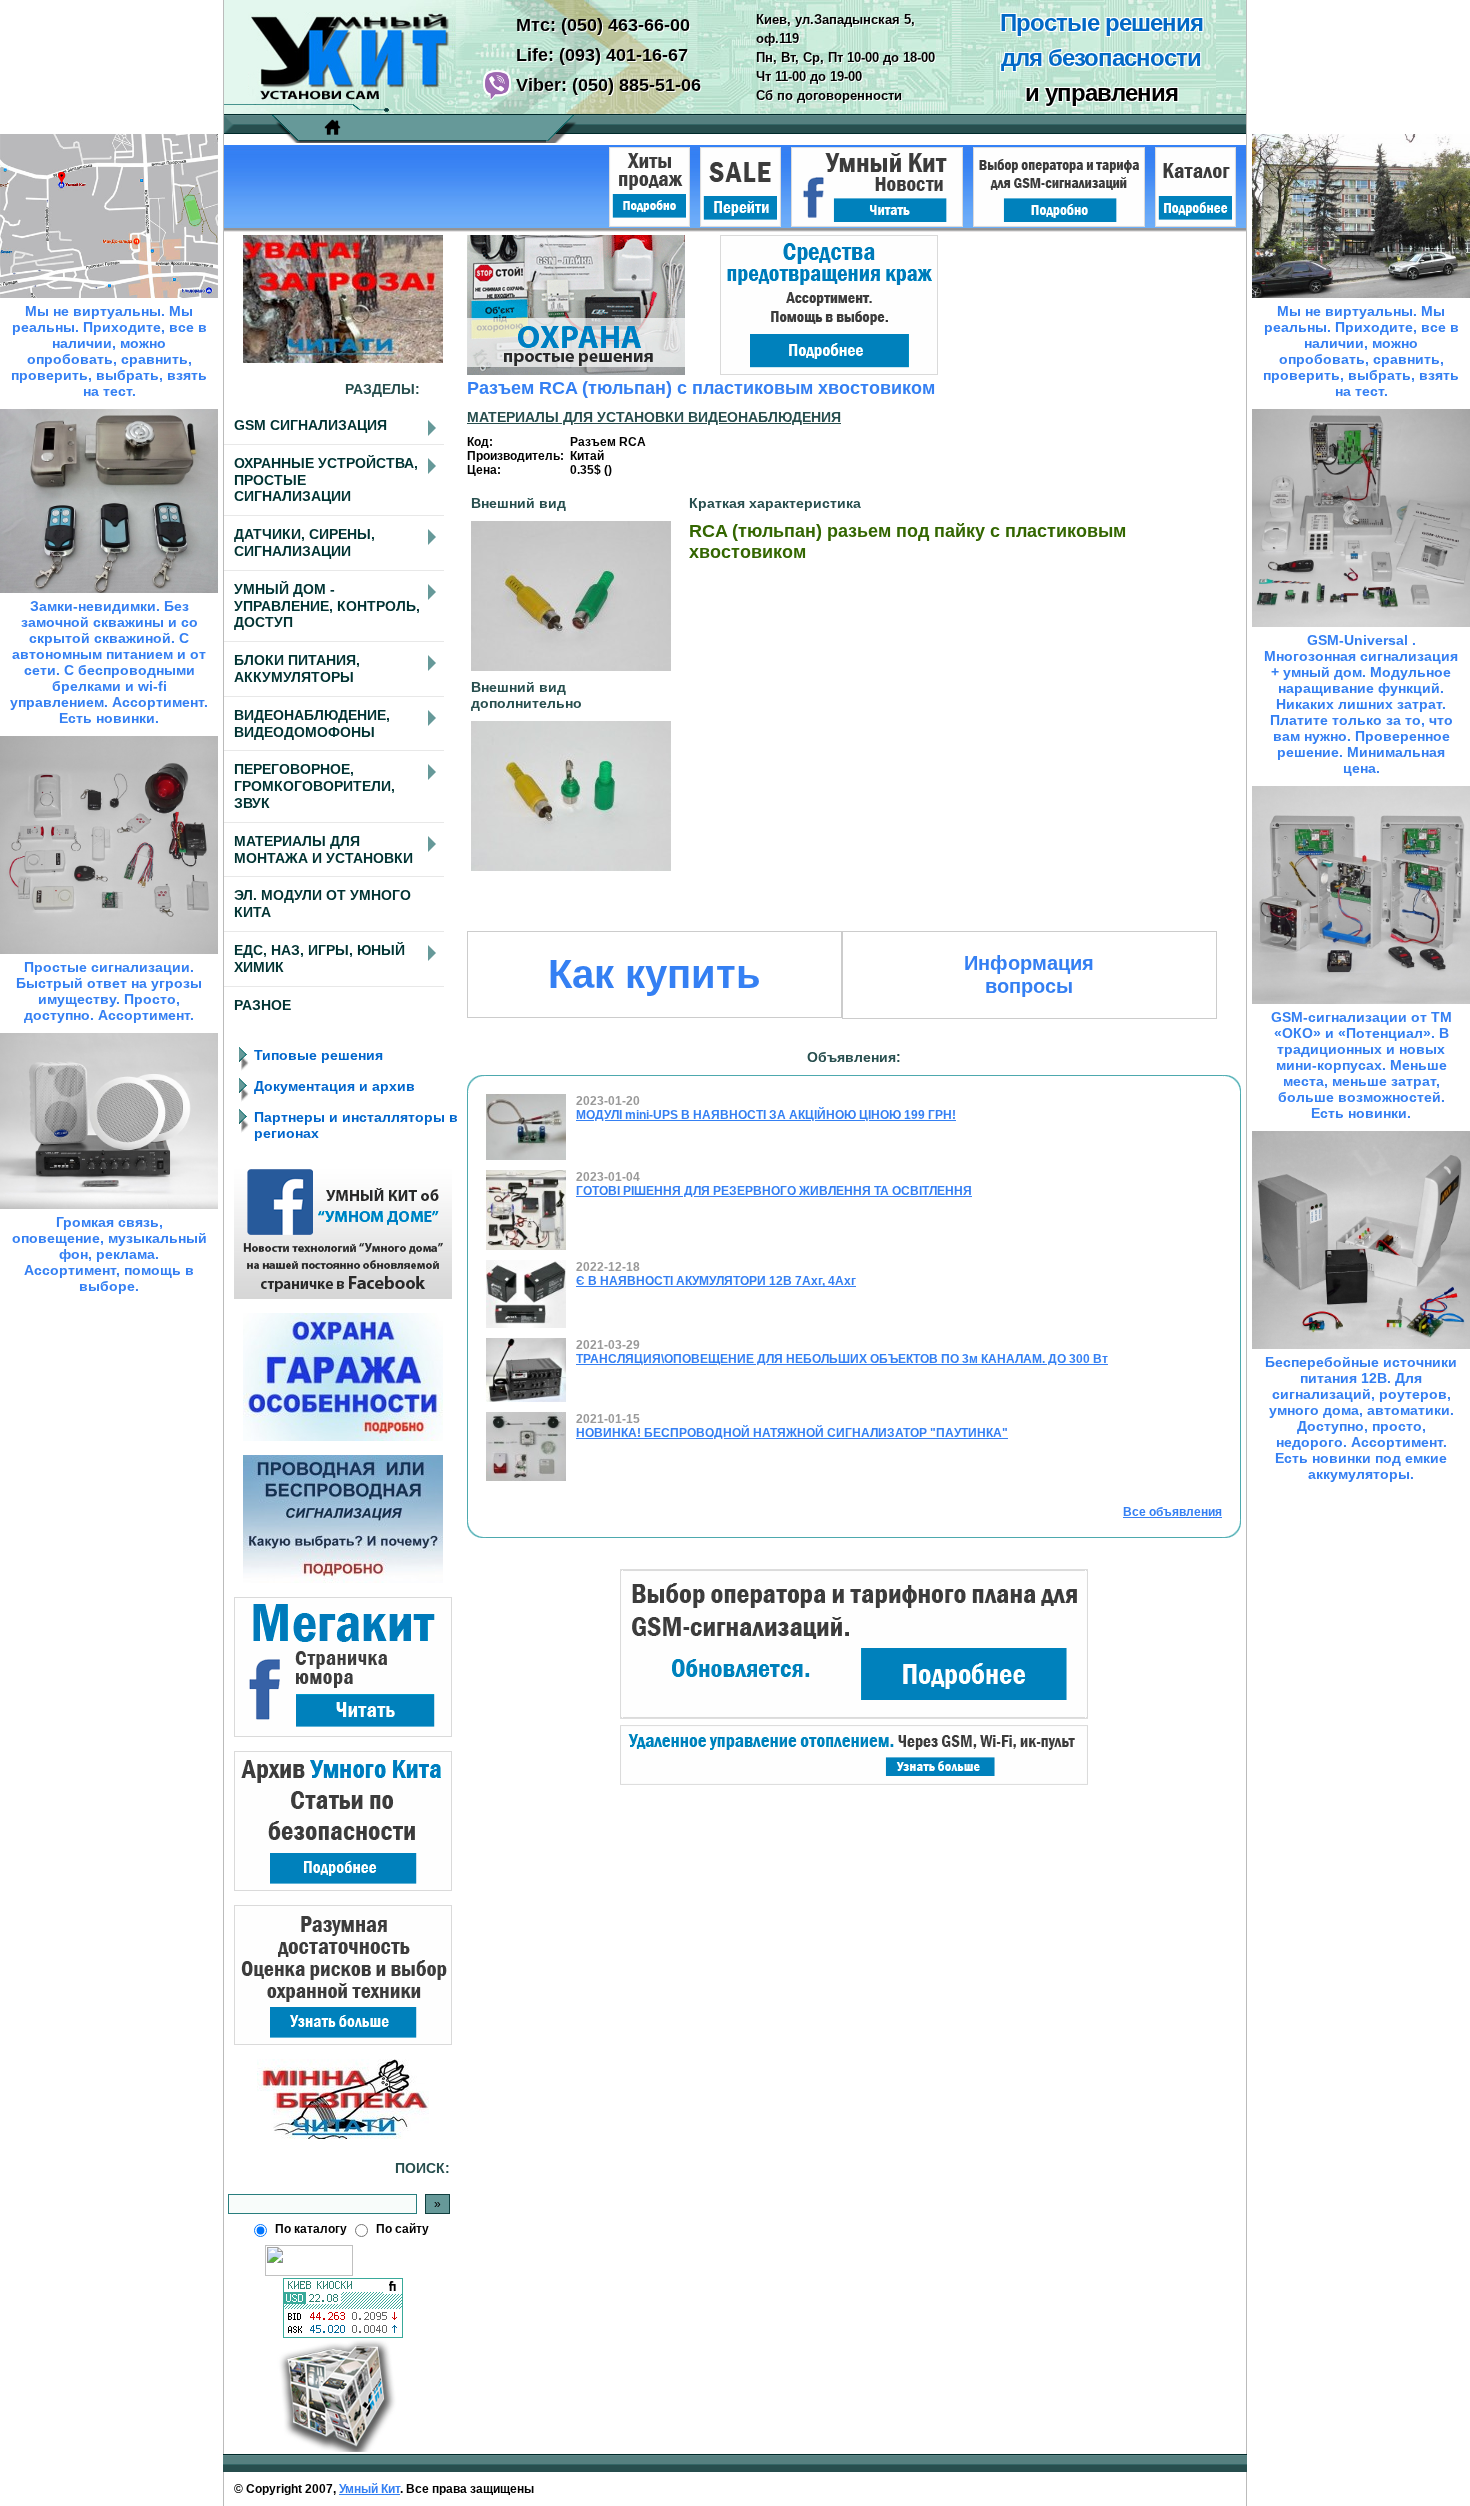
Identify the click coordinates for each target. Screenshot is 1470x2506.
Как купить (654, 974)
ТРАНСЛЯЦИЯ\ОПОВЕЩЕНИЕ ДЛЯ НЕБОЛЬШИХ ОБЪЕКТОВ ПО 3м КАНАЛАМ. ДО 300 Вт (842, 1359)
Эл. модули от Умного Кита (322, 903)
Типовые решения (318, 1055)
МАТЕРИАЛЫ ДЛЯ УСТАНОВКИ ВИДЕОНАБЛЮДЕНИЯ (654, 417)
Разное (262, 1005)
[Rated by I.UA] (309, 2272)
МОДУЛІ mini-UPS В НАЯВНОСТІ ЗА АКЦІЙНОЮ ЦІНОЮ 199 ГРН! (766, 1115)
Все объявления (1172, 1512)
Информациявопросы (1029, 974)
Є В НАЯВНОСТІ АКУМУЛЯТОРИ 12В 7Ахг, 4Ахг (716, 1281)
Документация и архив (334, 1086)
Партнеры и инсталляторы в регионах (356, 1125)
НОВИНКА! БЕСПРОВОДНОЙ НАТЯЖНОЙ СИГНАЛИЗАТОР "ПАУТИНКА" (792, 1433)
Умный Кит (369, 2489)
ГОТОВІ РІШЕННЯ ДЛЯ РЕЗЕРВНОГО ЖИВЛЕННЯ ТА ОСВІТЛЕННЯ (774, 1191)
